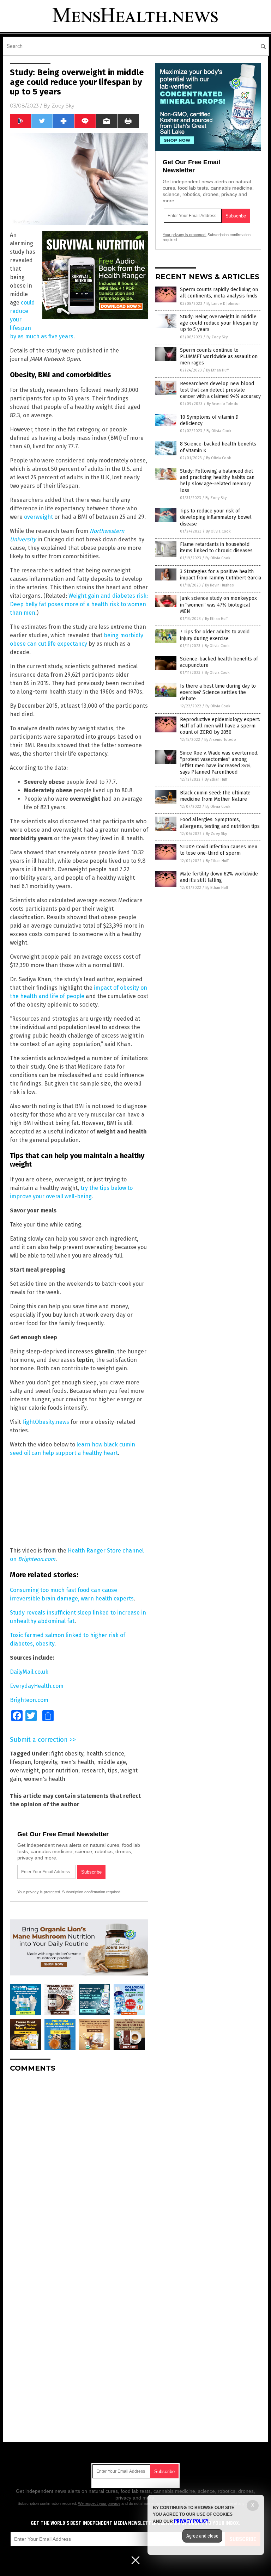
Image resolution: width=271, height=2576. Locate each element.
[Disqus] (79, 2166)
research (93, 1770)
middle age (112, 1762)
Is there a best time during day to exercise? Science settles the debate (218, 692)
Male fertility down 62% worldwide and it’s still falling (219, 877)
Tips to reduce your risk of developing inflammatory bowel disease (216, 517)
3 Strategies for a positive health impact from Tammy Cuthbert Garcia (221, 575)
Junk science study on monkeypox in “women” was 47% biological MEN (218, 605)
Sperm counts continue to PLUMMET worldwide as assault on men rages (219, 356)
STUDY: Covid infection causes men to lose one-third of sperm (219, 850)
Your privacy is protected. (39, 1892)
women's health (45, 1779)
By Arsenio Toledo (223, 404)
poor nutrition (60, 1770)
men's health (77, 1762)
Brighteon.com (29, 1700)
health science (105, 1754)
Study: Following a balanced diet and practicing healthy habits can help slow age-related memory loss (217, 481)
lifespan (20, 1762)
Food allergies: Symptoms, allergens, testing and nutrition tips (220, 823)
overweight (38, 517)
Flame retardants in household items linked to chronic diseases (216, 548)
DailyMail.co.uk (29, 1672)
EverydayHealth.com (37, 1686)
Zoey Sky (63, 106)
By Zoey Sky (217, 337)
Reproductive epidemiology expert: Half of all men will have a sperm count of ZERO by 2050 (220, 726)
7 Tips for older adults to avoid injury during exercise (215, 635)
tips (113, 1770)
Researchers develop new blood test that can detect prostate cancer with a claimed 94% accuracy (220, 390)
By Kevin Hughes (219, 585)
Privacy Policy (191, 2521)
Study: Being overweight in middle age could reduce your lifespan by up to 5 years (219, 323)
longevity (46, 1762)
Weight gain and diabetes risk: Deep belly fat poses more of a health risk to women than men (79, 604)
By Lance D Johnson (224, 304)
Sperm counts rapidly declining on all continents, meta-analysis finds (219, 293)
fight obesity (67, 1754)
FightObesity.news (46, 1422)
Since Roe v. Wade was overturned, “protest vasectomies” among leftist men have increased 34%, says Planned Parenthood (219, 763)
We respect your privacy (99, 2503)
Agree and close (202, 2536)
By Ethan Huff (217, 370)
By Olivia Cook (219, 431)
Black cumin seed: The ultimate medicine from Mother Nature (215, 796)
